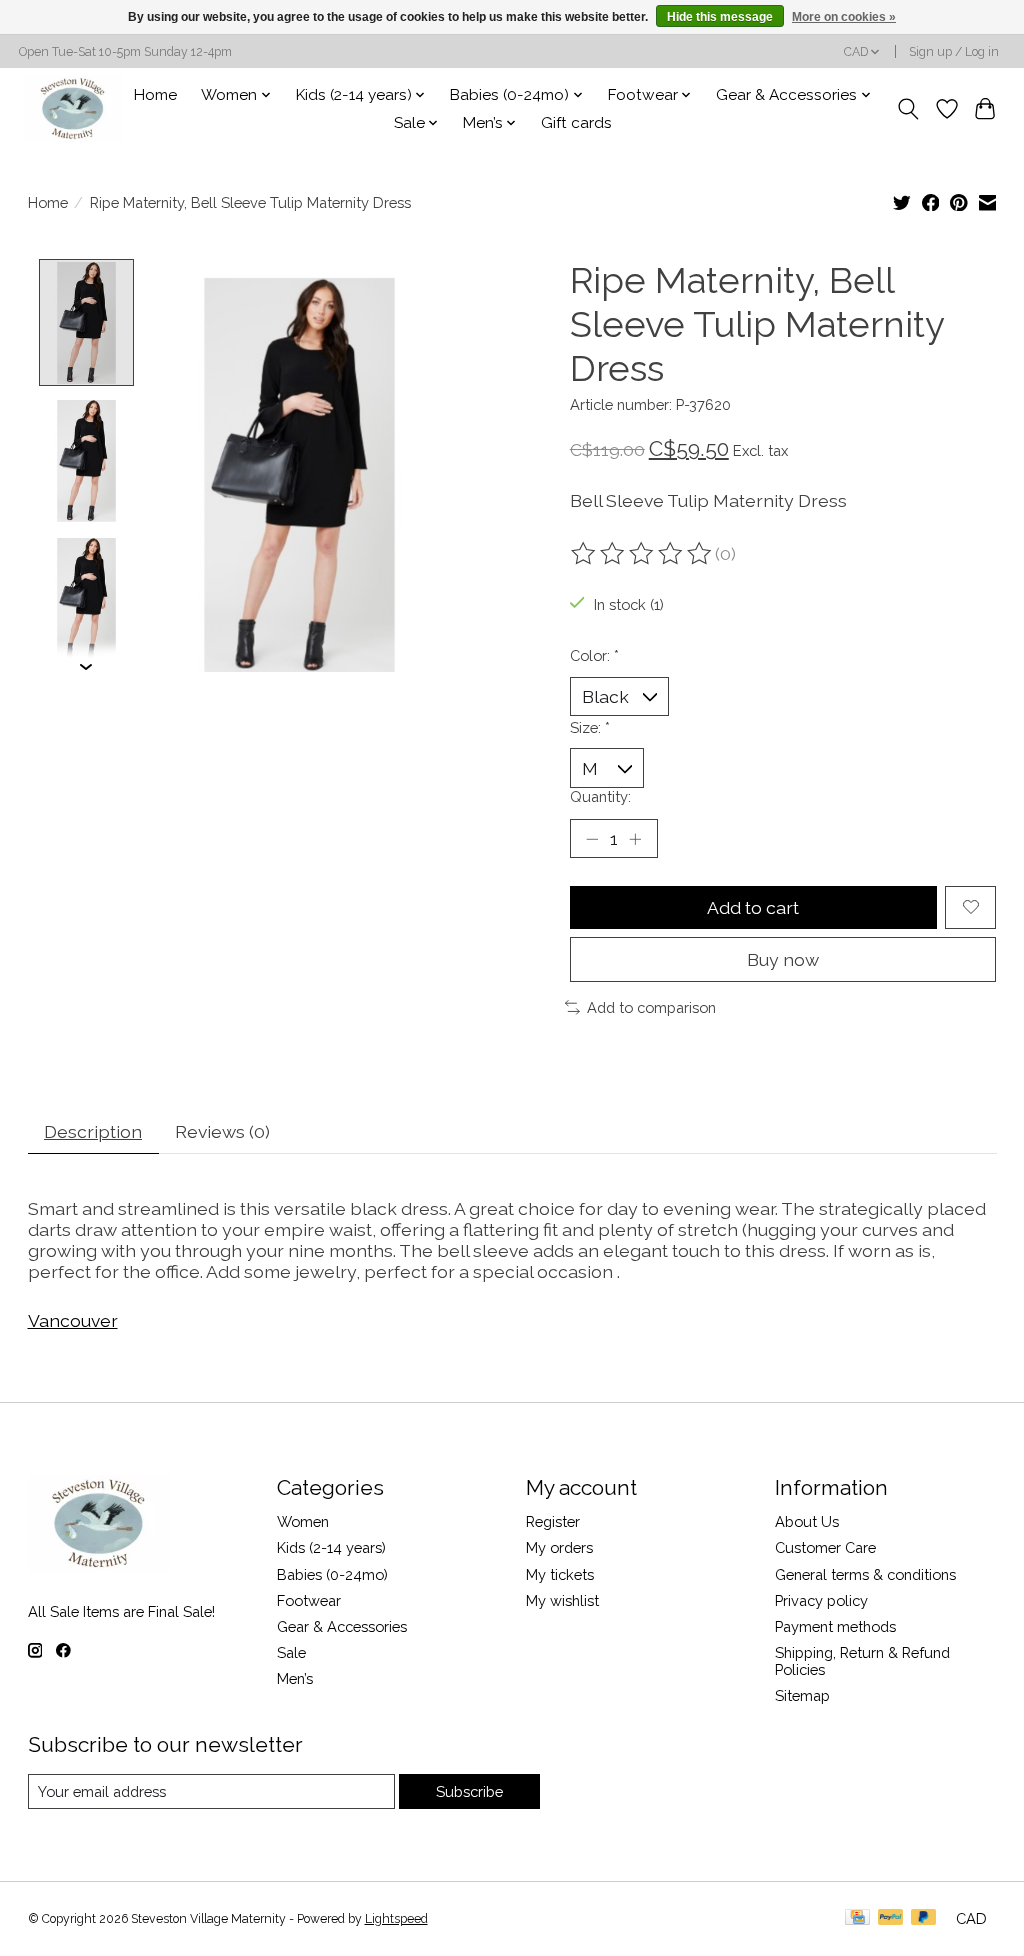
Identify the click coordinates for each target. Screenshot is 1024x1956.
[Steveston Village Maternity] (73, 108)
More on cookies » (844, 17)
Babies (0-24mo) (332, 1574)
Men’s (295, 1678)
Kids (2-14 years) (331, 1547)
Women (303, 1521)
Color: (594, 655)
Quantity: (600, 796)
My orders (559, 1547)
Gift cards (576, 123)
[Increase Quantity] (635, 838)
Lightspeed (396, 1919)
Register (553, 1521)
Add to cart (753, 907)
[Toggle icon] (907, 109)
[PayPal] (891, 1918)
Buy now (783, 959)
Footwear (309, 1600)
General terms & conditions (865, 1574)
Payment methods (835, 1626)
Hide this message (720, 17)
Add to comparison (651, 1007)
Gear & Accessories (342, 1626)
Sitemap (802, 1695)
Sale (291, 1652)
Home (155, 95)
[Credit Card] (857, 1918)
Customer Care (825, 1547)
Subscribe (469, 1791)
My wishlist (562, 1600)
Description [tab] (93, 1131)
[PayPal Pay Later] (924, 1918)
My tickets (560, 1574)
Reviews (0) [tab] (222, 1131)
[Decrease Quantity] (592, 838)
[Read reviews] (643, 554)
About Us (807, 1521)
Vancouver (73, 1320)
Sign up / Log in (954, 52)
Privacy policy (821, 1600)
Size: (590, 727)
